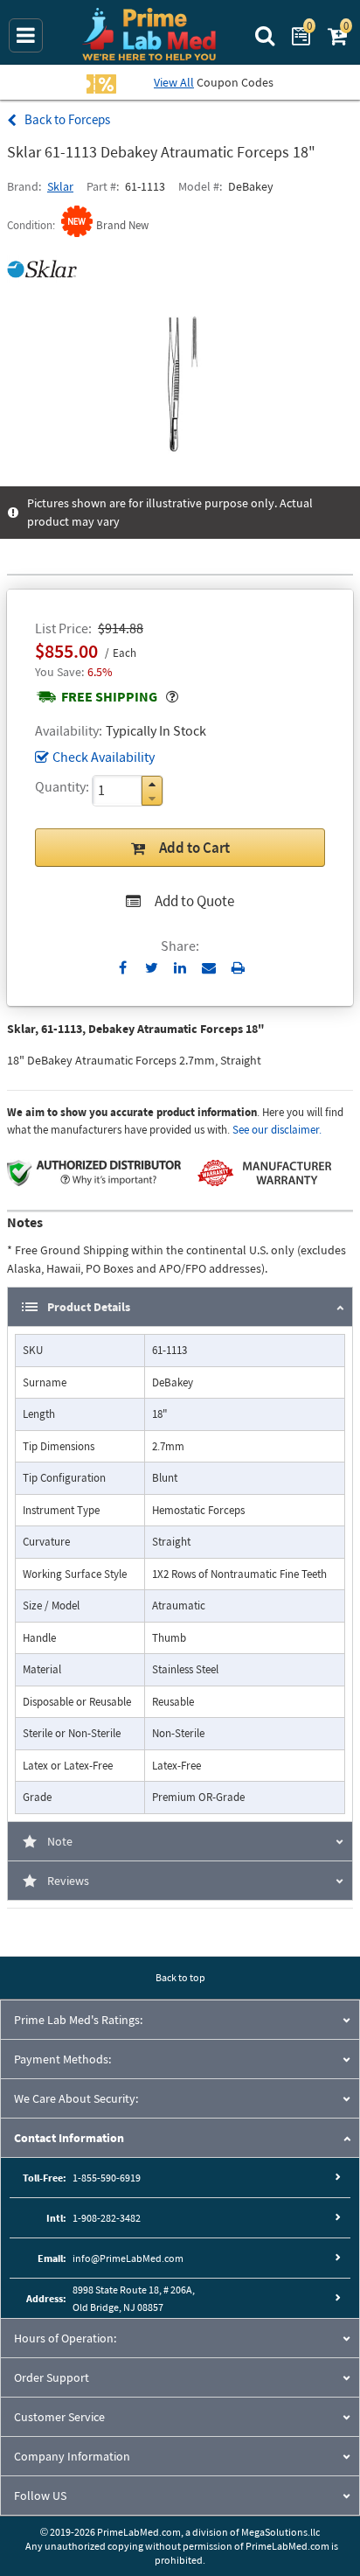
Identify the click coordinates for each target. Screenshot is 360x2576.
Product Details (89, 1307)
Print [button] (238, 967)
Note (60, 1841)
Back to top (180, 1977)
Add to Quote (194, 901)
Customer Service (59, 2417)
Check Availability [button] (104, 757)
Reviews (68, 1881)
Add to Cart (194, 848)
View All (174, 82)
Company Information (72, 2456)
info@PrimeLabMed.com (128, 2258)
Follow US (40, 2496)
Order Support (52, 2377)
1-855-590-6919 (107, 2178)
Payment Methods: (62, 2059)
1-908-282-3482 (107, 2218)
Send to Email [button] (209, 968)
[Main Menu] (26, 35)
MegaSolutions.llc (280, 2532)
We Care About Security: (76, 2098)
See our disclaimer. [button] (277, 1130)
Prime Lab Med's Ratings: (78, 2020)
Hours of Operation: (65, 2338)
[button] (152, 784)
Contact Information (69, 2138)
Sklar (60, 186)
